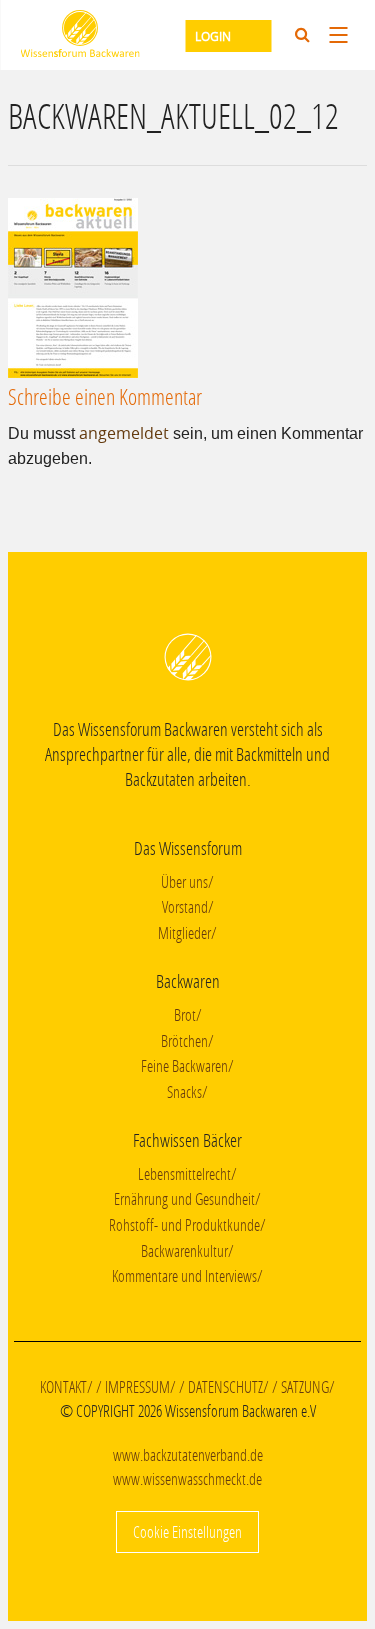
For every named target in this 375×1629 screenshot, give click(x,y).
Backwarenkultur (184, 1250)
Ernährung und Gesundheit (184, 1198)
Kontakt (63, 1386)
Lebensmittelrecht (184, 1173)
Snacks (184, 1091)
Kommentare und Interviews (184, 1275)
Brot (185, 1014)
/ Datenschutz (221, 1386)
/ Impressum (133, 1386)
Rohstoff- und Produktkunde (184, 1224)
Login (213, 36)
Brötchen (184, 1040)
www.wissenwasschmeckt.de (187, 1478)
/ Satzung (300, 1386)
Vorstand (185, 906)
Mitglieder (184, 932)
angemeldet (124, 433)
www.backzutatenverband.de (188, 1454)
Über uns (184, 881)
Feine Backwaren (184, 1065)
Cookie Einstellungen (187, 1531)
